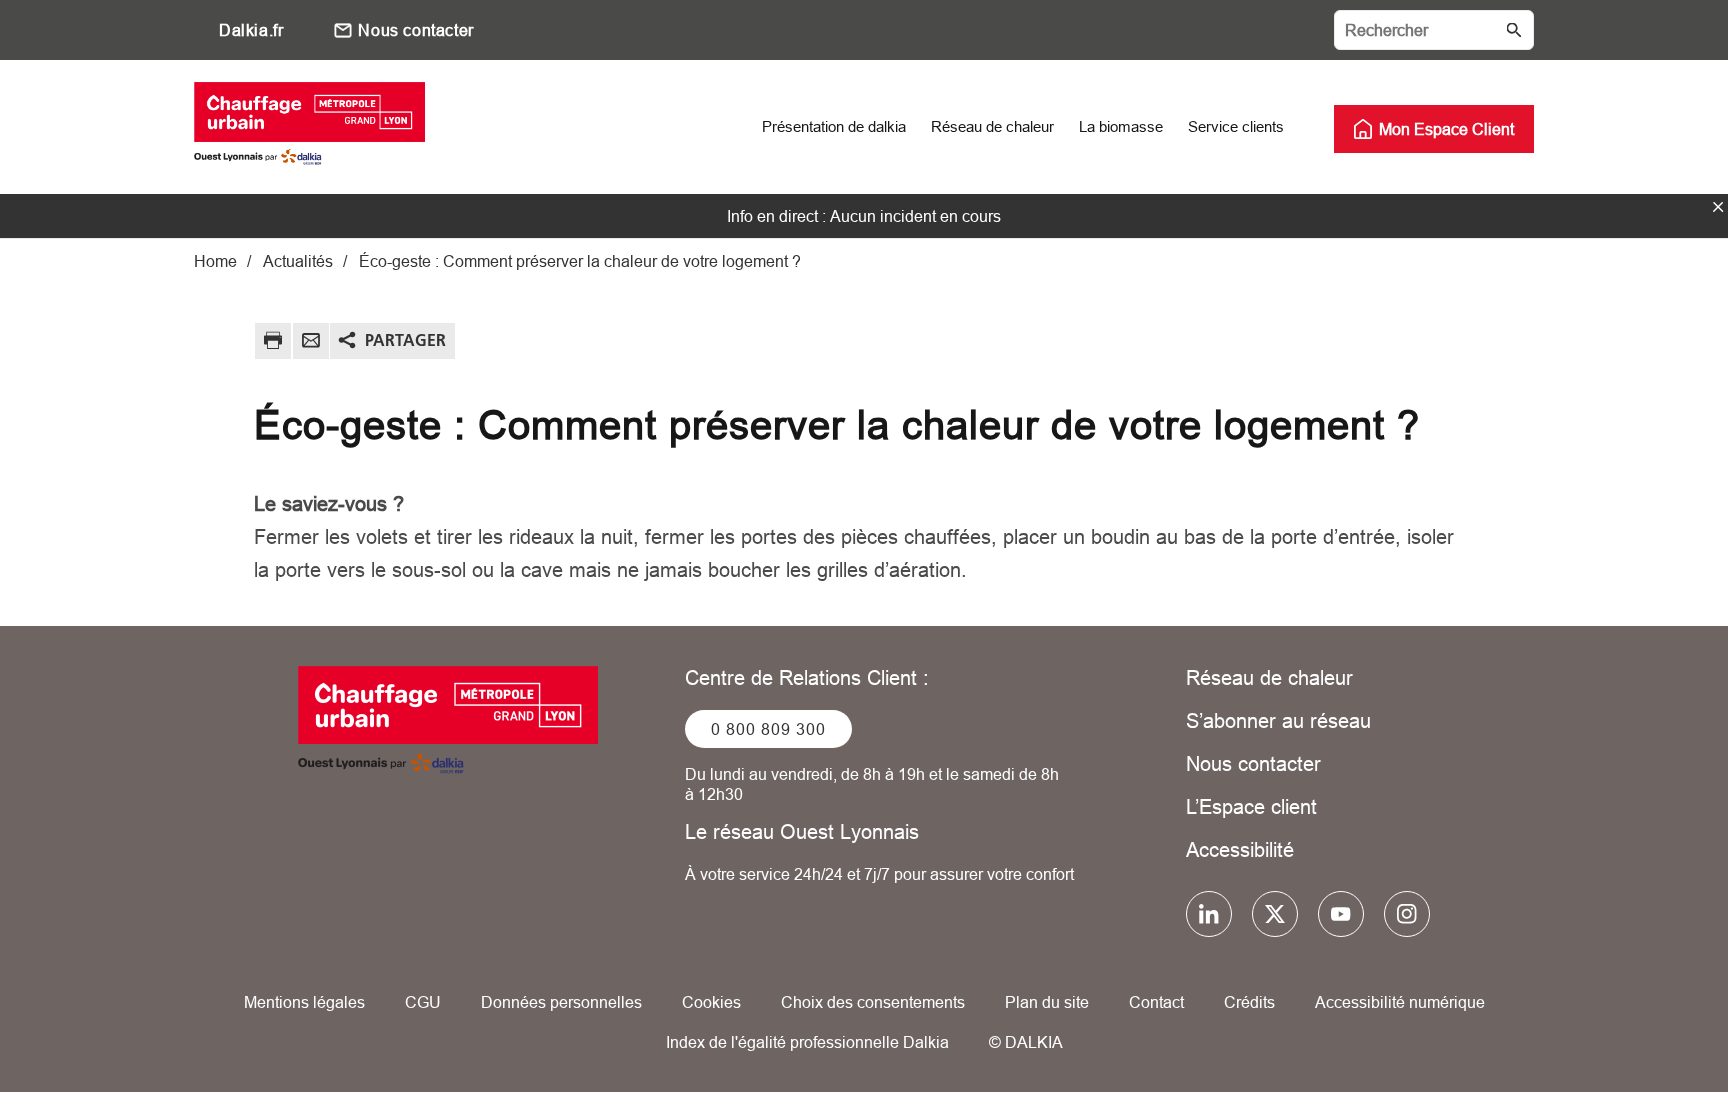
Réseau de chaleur (1269, 677)
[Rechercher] (1434, 30)
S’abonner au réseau (1278, 720)
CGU (423, 1002)
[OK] (1514, 30)
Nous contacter (415, 30)
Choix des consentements (873, 1002)
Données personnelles (561, 1002)
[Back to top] (1645, 1044)
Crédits (1249, 1002)
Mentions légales (304, 1002)
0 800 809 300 (768, 729)
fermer (1718, 207)
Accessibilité (1240, 849)
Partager (405, 340)
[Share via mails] (311, 343)
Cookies (711, 1002)
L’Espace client (1251, 806)
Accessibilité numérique (1400, 1002)
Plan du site (1047, 1002)
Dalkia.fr (251, 30)
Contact (1156, 1002)
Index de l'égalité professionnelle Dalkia (807, 1042)
